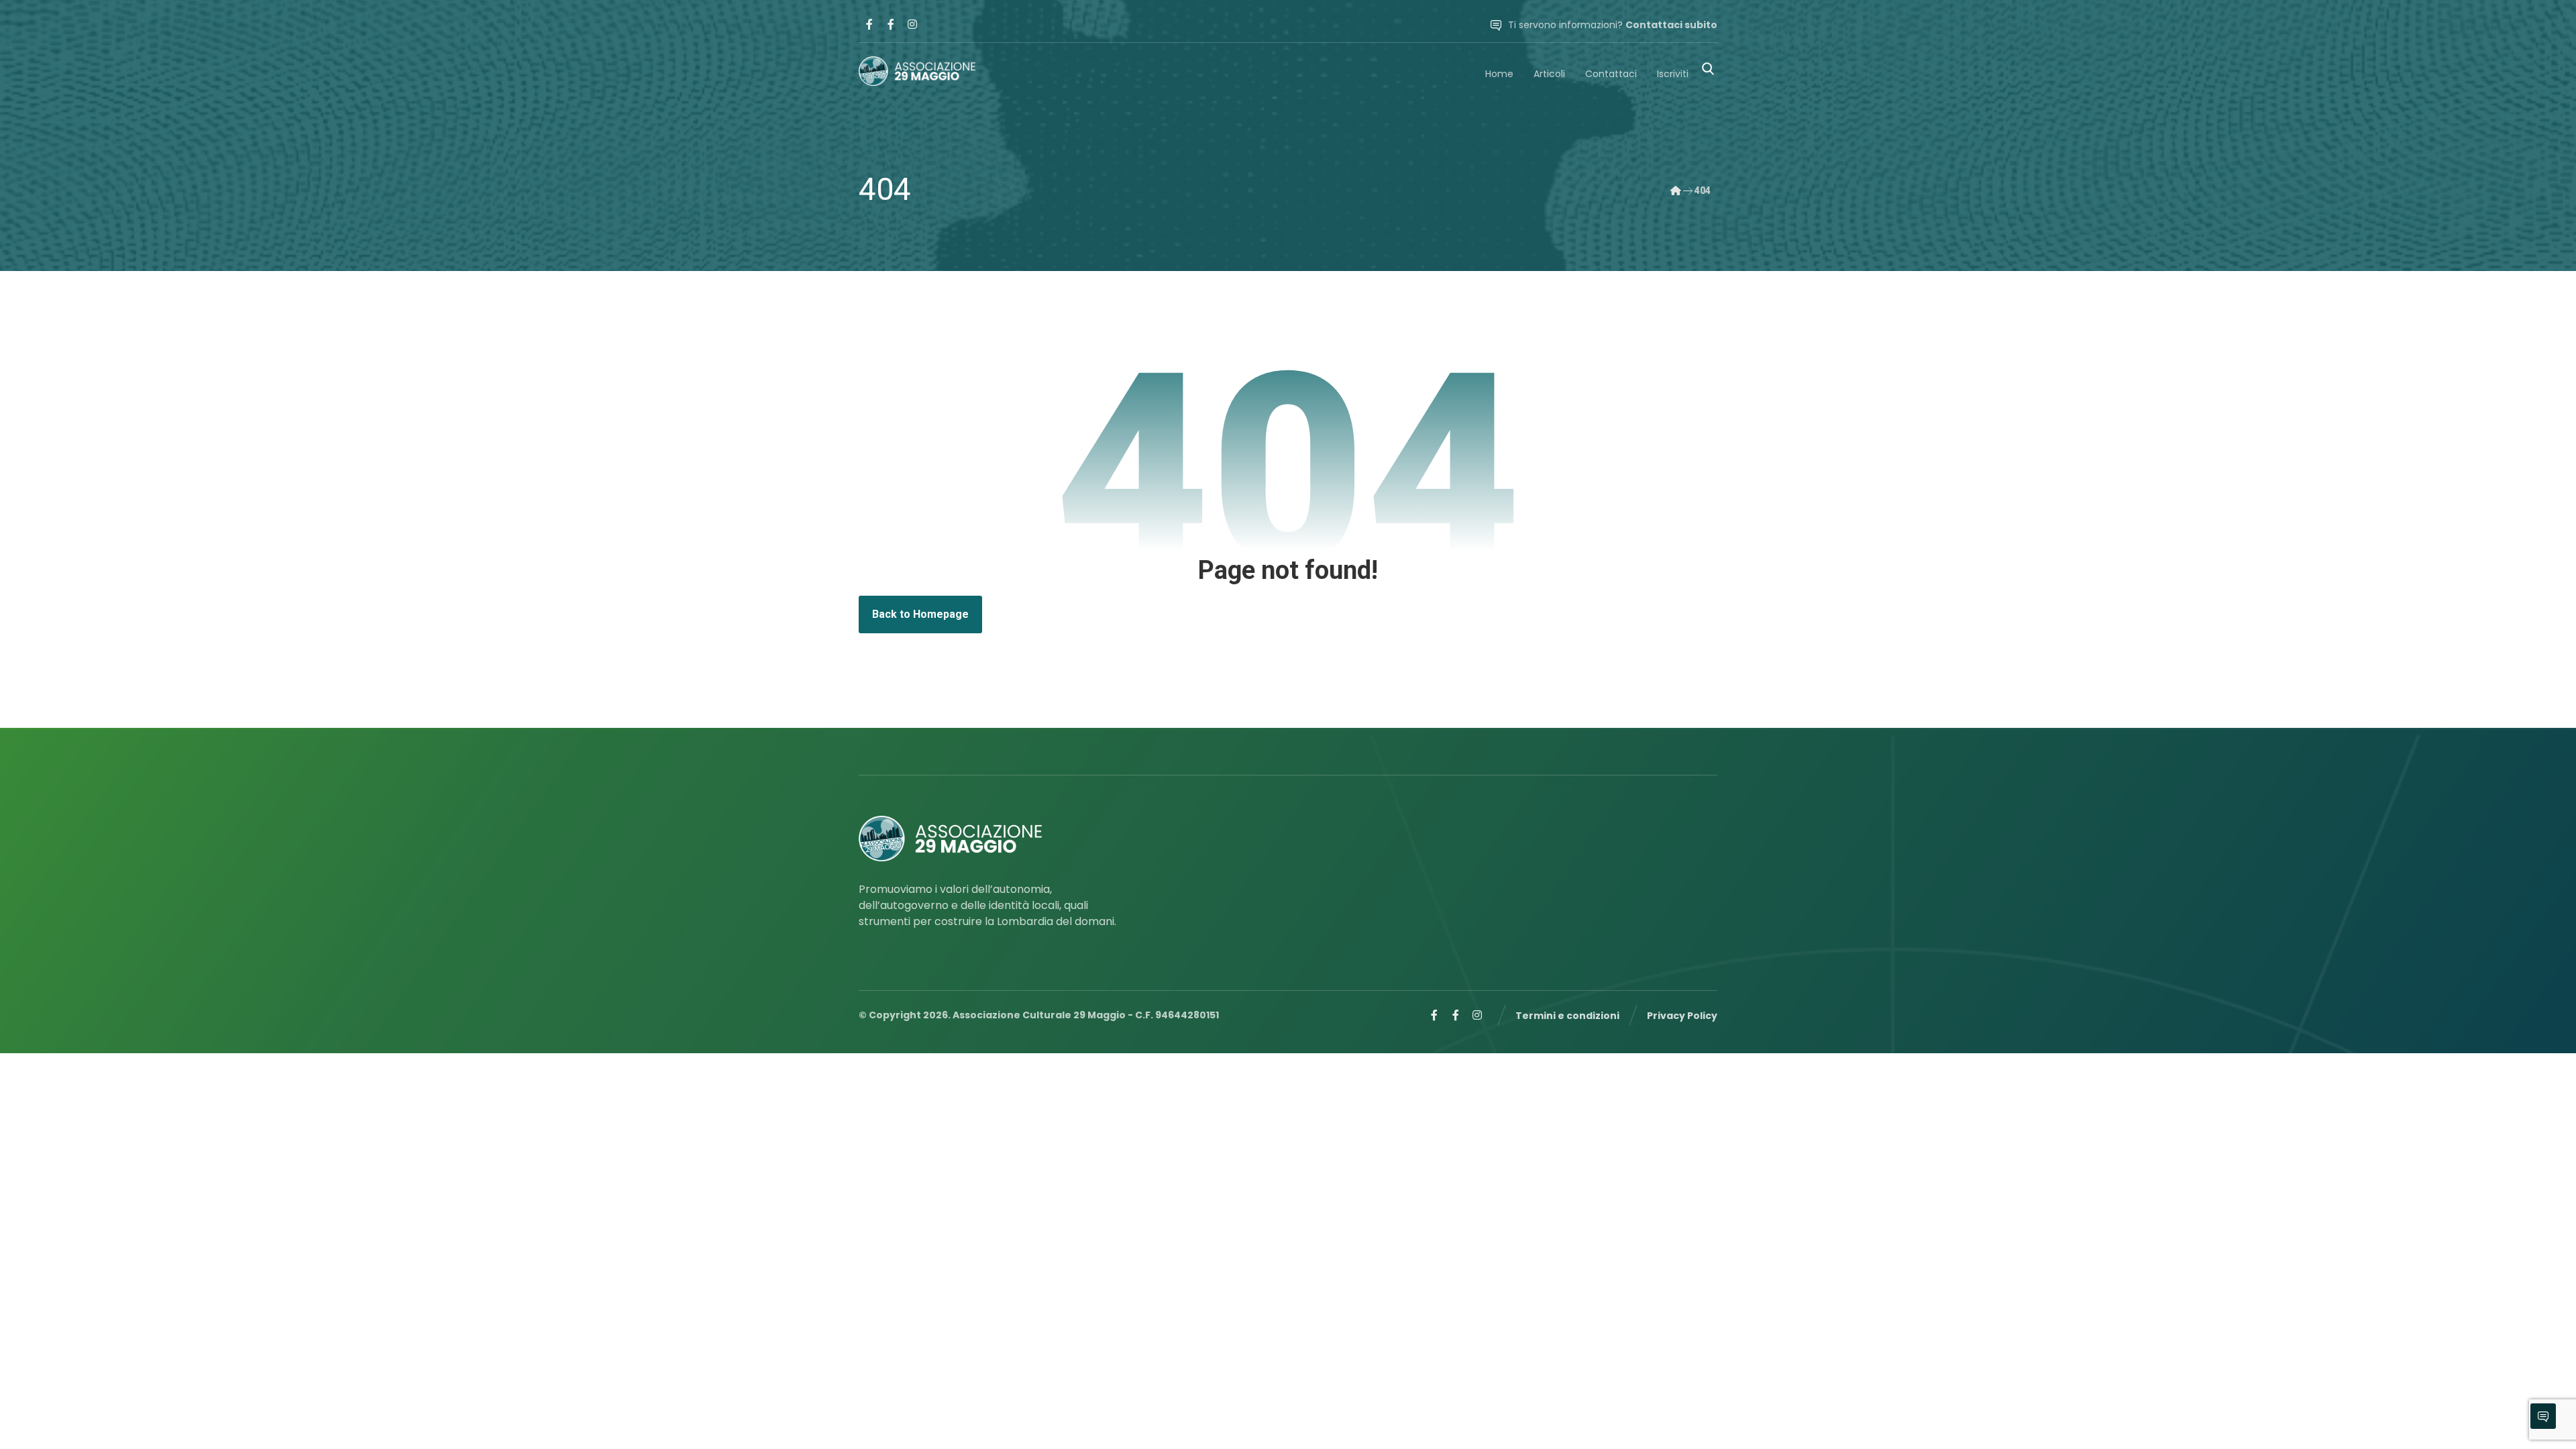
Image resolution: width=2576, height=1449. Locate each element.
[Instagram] (912, 24)
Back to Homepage (920, 614)
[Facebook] (869, 24)
